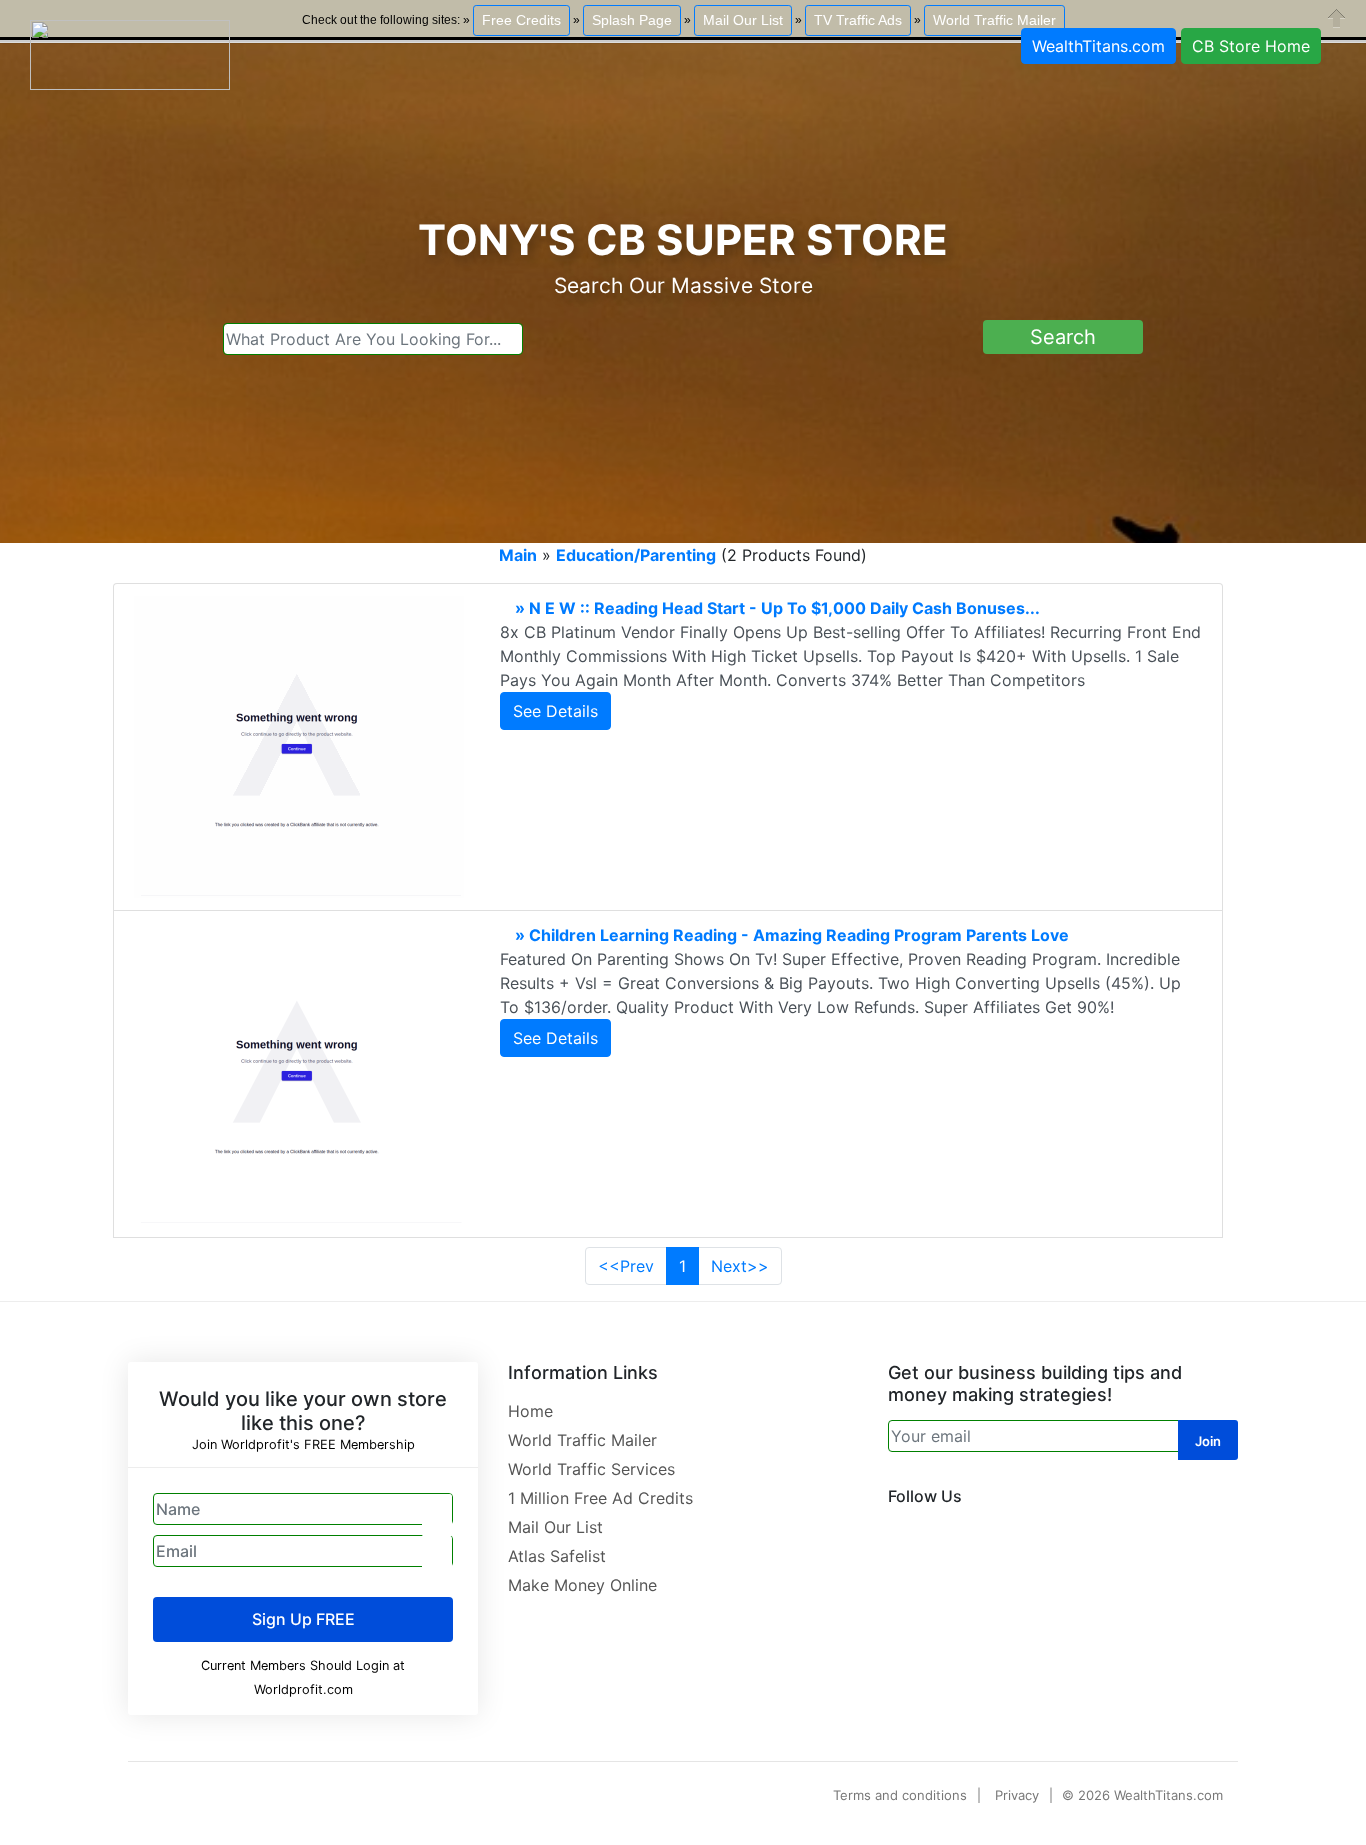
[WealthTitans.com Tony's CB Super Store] (130, 53)
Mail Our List (555, 1527)
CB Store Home (1251, 46)
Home (530, 1411)
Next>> (740, 1266)
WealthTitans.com (1098, 46)
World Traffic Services (591, 1469)
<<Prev (626, 1266)
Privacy (1017, 1795)
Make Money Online (582, 1585)
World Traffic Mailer (582, 1440)
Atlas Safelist (557, 1556)
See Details (555, 711)
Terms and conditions (900, 1795)
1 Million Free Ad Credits (600, 1498)
